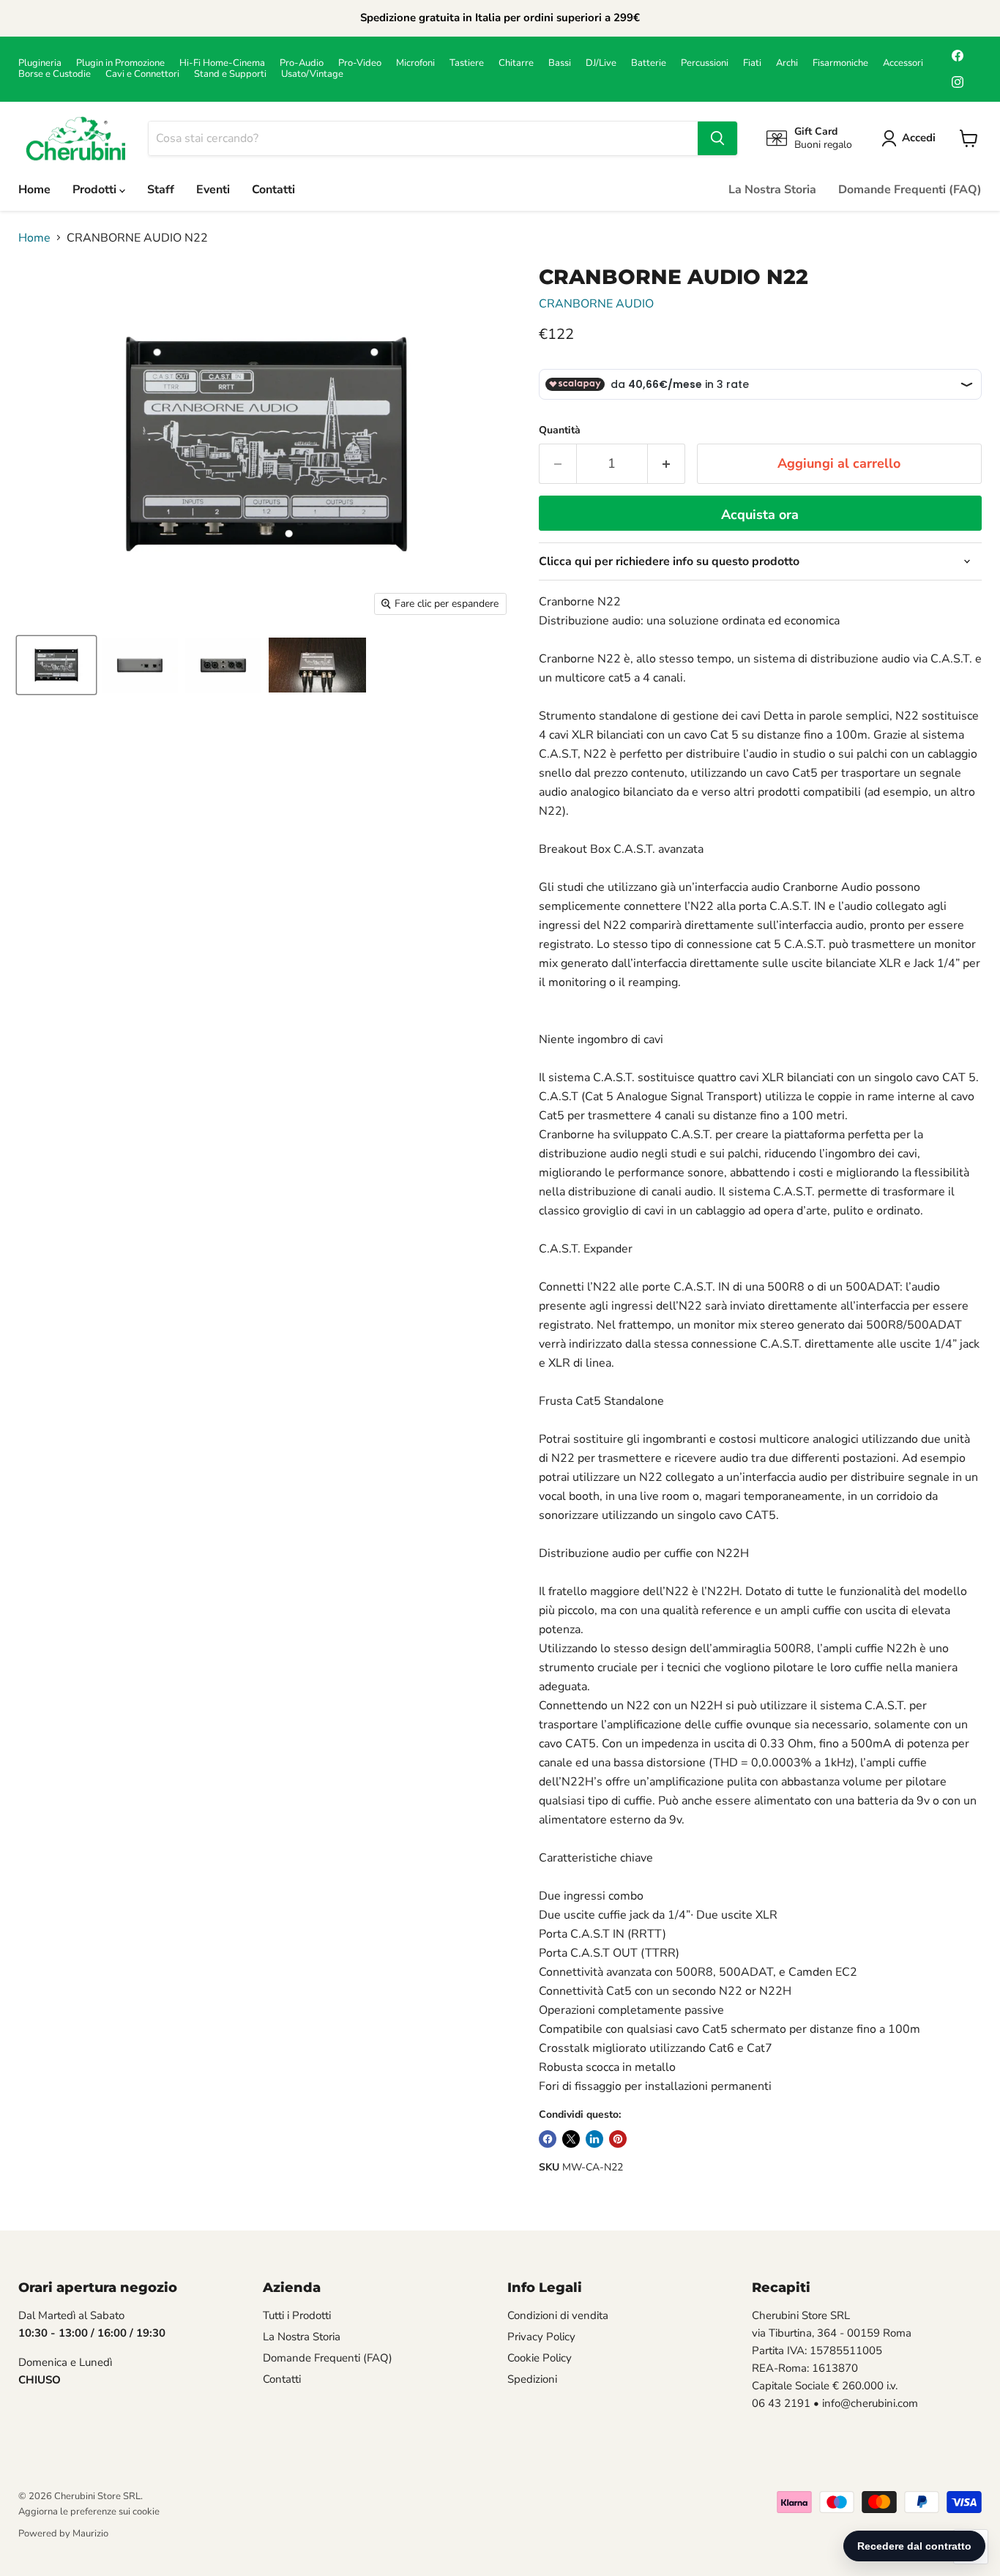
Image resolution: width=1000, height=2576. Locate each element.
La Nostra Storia (772, 190)
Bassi (560, 63)
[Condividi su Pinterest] (618, 2139)
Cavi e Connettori (142, 74)
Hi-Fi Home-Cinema (222, 63)
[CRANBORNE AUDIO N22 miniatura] (56, 665)
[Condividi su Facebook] (548, 2139)
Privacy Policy (541, 2337)
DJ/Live (601, 63)
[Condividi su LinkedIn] (594, 2139)
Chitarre (516, 63)
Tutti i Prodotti (297, 2315)
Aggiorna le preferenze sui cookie (89, 2512)
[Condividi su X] (571, 2139)
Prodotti (96, 190)
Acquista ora (760, 515)
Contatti (273, 190)
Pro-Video (360, 63)
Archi (787, 63)
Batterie (649, 63)
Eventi (213, 190)
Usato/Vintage (312, 74)
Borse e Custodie (55, 74)
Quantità (560, 430)
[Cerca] (717, 138)
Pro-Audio (302, 63)
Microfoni (415, 63)
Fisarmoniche (840, 63)
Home (34, 190)
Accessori (903, 63)
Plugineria (40, 63)
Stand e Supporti (230, 74)
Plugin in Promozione (120, 63)
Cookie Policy (540, 2358)
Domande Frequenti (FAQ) (910, 190)
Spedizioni (532, 2379)
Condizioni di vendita (558, 2315)
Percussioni (705, 63)
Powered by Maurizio (63, 2534)
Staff (161, 190)
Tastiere (467, 63)
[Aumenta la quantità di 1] (667, 464)
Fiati (752, 63)
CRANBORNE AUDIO (596, 304)
